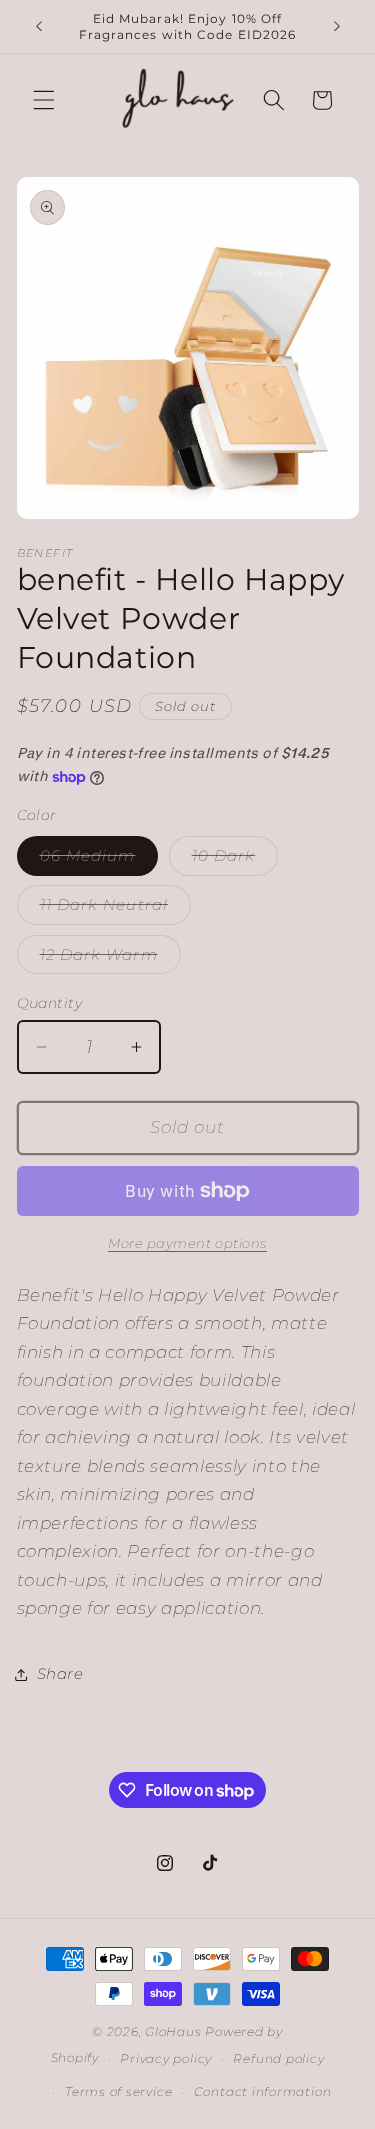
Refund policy (278, 2058)
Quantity (50, 1003)
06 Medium (99, 860)
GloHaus (173, 2031)
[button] (44, 100)
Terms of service (118, 2091)
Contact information (263, 2091)
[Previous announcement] (39, 27)
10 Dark (235, 860)
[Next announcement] (337, 27)
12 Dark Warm (110, 959)
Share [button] (60, 1673)
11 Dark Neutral (116, 909)
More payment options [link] (187, 1243)
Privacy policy (166, 2058)
